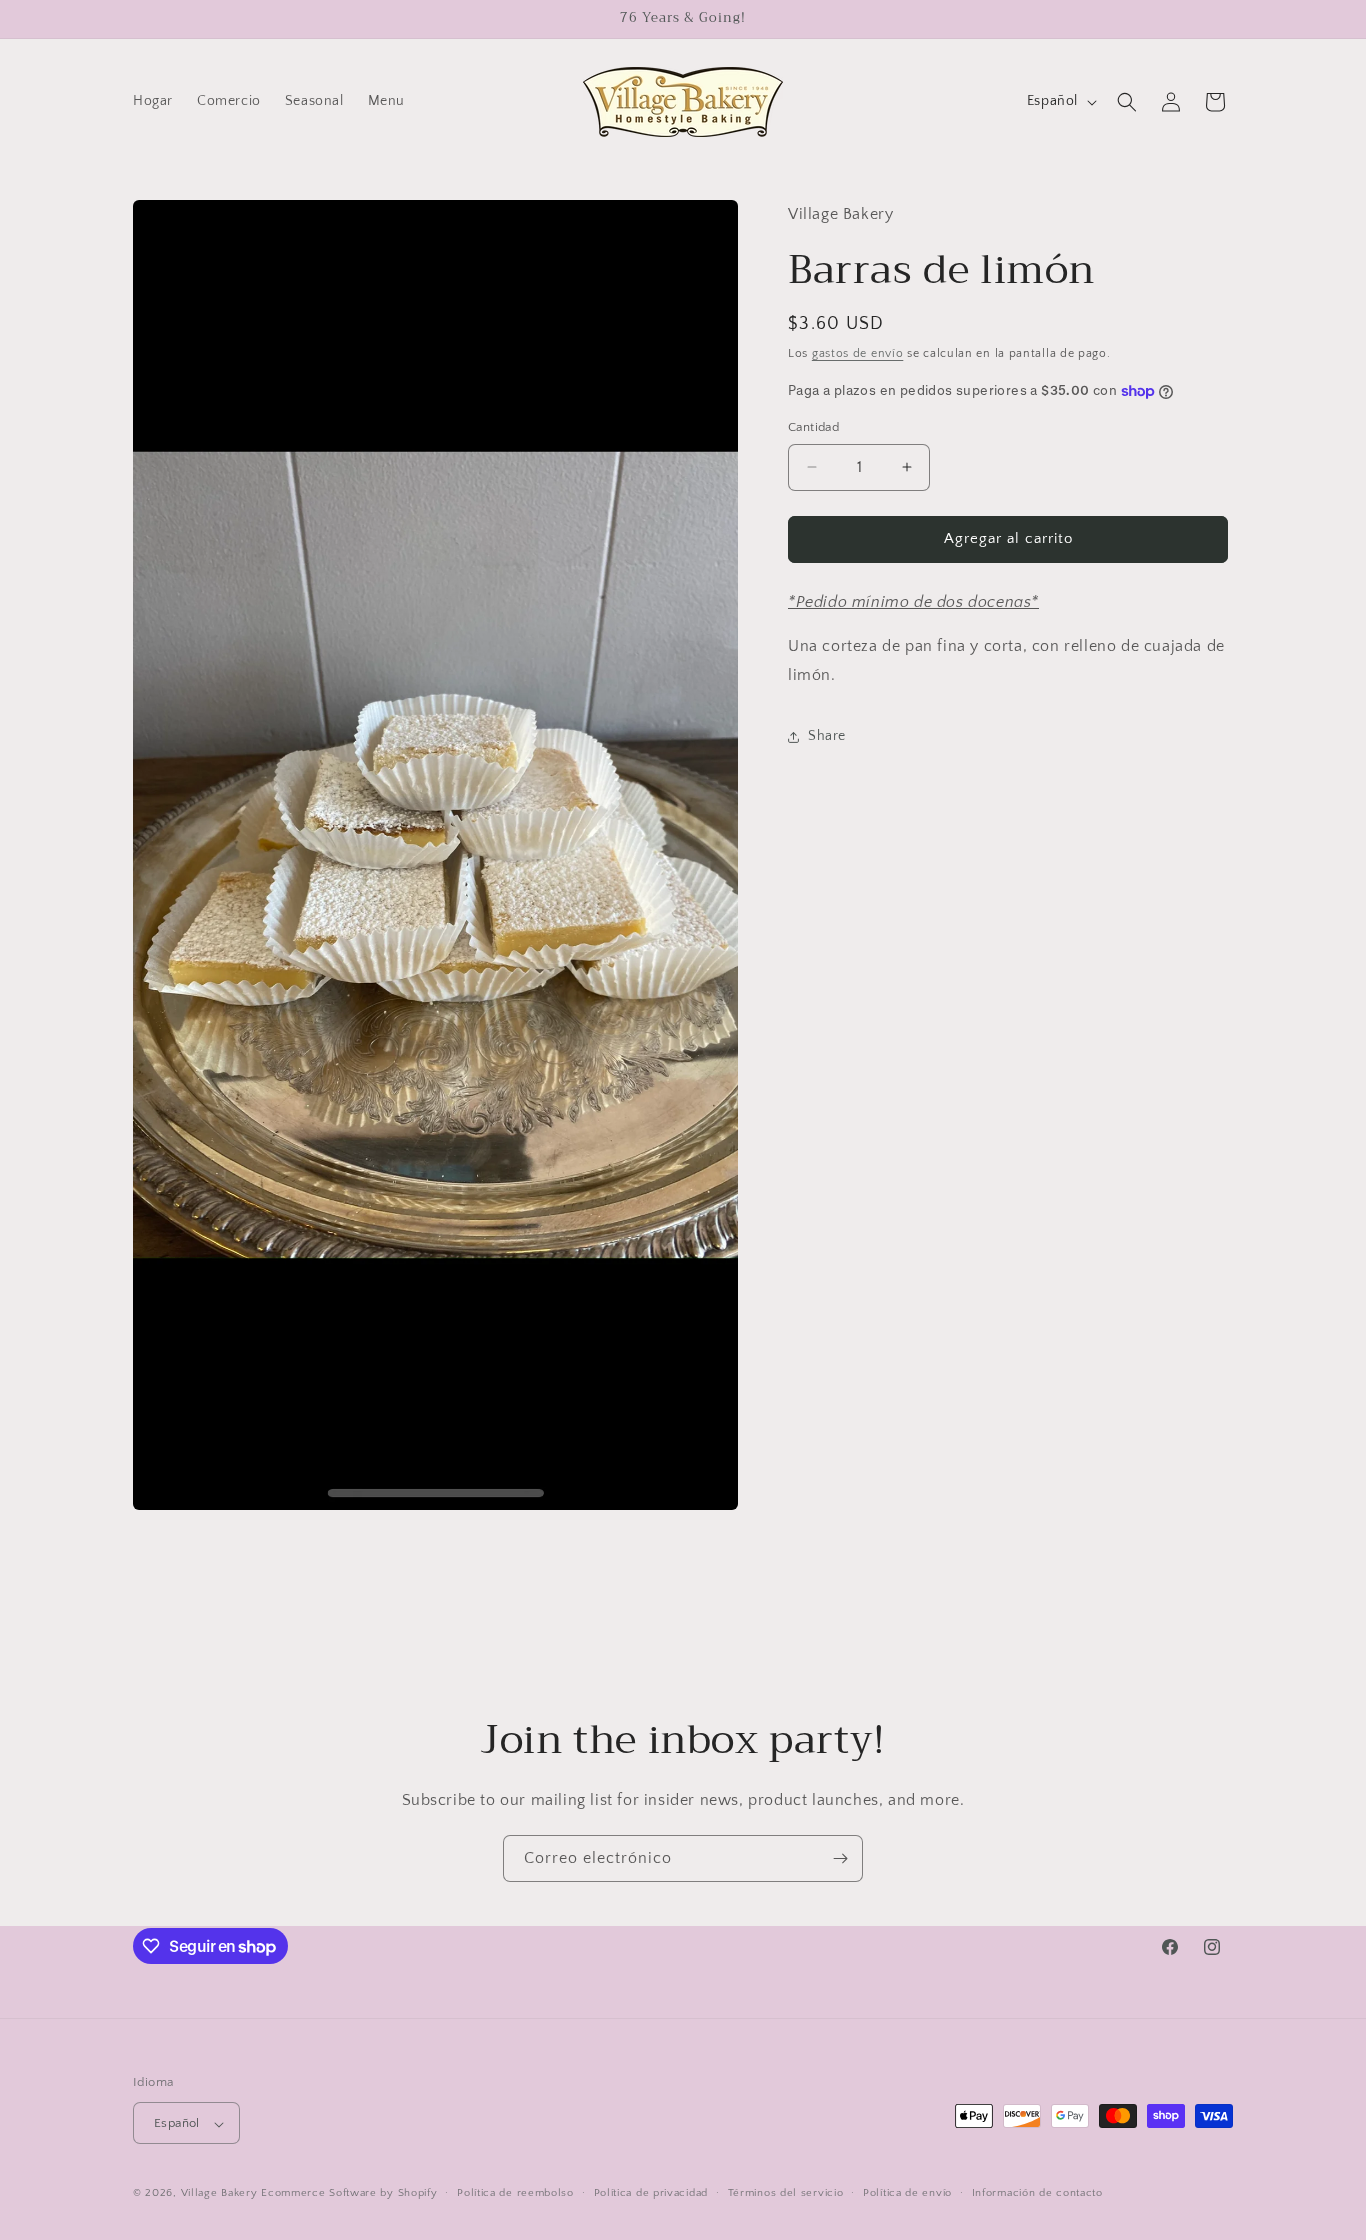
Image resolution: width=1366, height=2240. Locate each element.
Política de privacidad (651, 2193)
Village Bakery (219, 2194)
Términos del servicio (786, 2193)
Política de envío (907, 2193)
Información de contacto (1037, 2193)
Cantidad (813, 427)
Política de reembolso (515, 2193)
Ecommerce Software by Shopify (349, 2194)
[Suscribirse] (840, 1858)
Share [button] (827, 737)
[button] (1127, 102)
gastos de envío (858, 353)
